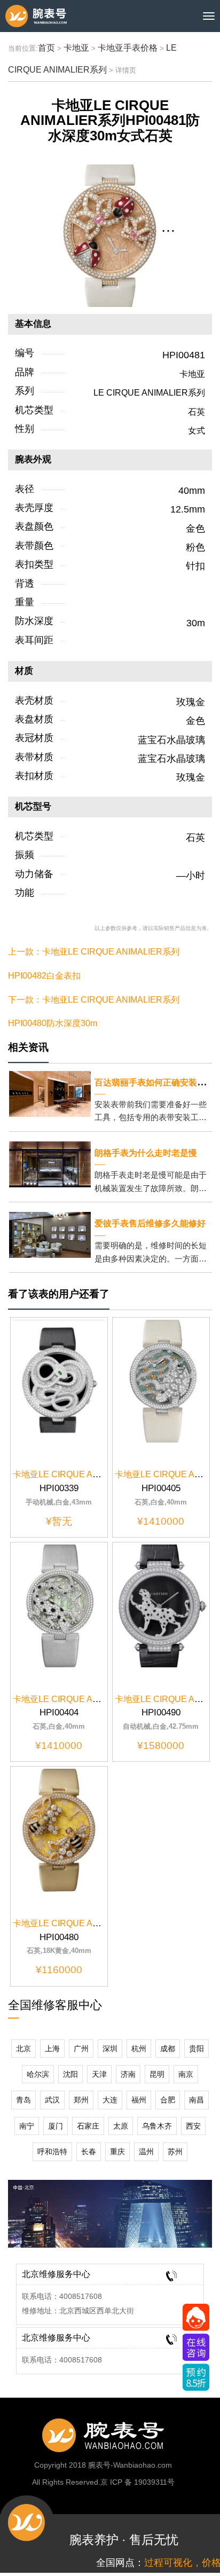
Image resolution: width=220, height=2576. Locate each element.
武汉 (52, 2100)
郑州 (81, 2100)
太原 (121, 2126)
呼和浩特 (52, 2152)
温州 (146, 2152)
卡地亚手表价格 (128, 48)
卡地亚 (76, 48)
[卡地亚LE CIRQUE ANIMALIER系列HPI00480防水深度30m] (59, 1829)
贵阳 (197, 2049)
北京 (23, 2049)
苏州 (175, 2152)
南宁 (27, 2126)
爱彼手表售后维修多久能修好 (150, 1223)
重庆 (117, 2152)
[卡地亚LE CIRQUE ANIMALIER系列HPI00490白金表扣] (161, 1605)
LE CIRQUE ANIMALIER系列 (149, 393)
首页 (46, 48)
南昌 (197, 2100)
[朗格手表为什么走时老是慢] (50, 1164)
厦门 (56, 2126)
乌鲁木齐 (157, 2126)
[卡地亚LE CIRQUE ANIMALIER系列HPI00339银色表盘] (59, 1381)
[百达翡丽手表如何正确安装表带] (50, 1093)
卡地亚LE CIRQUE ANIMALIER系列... (85, 1474)
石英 (197, 412)
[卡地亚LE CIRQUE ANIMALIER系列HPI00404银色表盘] (59, 1605)
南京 (186, 2074)
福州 (139, 2100)
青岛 (23, 2100)
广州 (81, 2049)
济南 (128, 2074)
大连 (110, 2100)
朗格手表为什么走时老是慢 (146, 1153)
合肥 (168, 2100)
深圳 (110, 2049)
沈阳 (70, 2074)
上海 (52, 2049)
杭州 (139, 2049)
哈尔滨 (38, 2074)
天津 (99, 2074)
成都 (168, 2049)
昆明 (157, 2074)
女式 (197, 431)
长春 (89, 2152)
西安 (193, 2126)
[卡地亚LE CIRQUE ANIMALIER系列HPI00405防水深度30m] (161, 1381)
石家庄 (88, 2126)
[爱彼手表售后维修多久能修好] (50, 1234)
